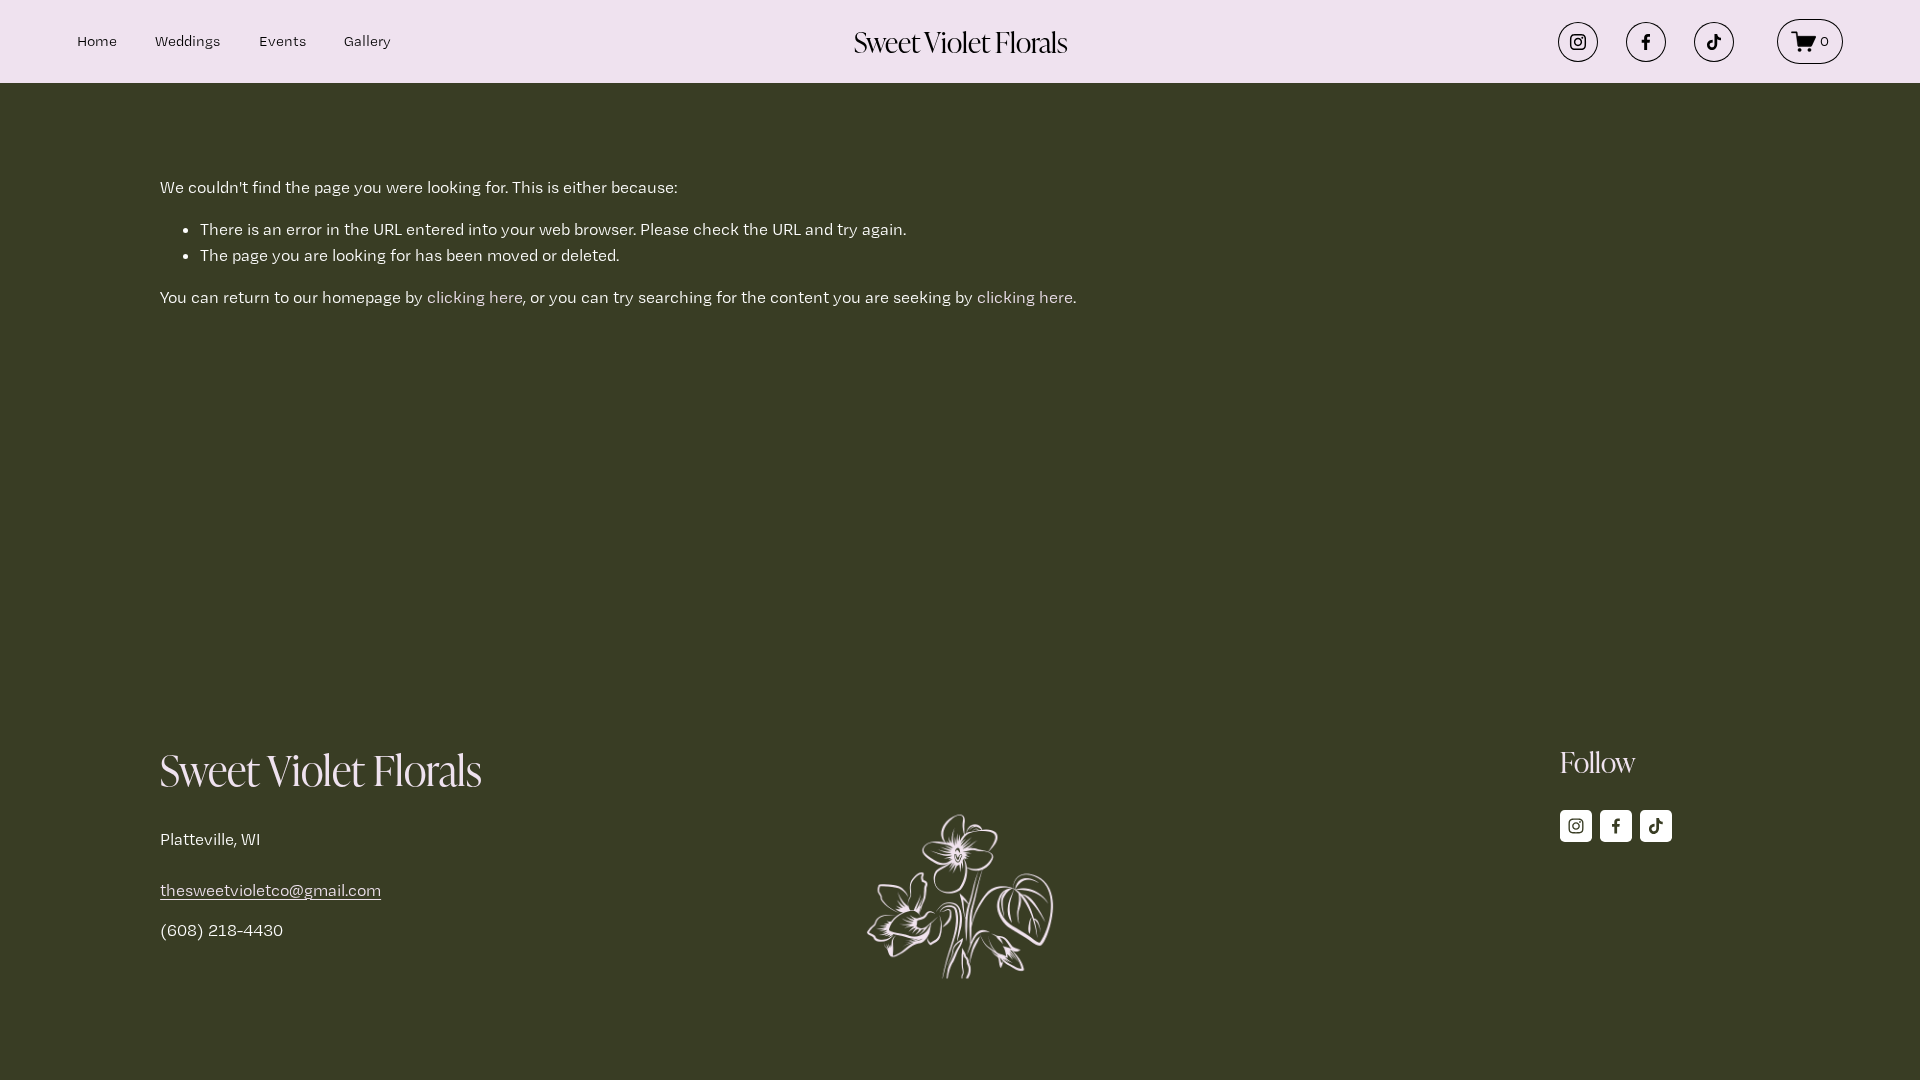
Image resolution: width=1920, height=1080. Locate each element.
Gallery (367, 41)
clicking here (475, 297)
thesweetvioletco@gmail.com (270, 890)
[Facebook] (1646, 42)
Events (282, 41)
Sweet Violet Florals (961, 41)
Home (97, 41)
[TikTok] (1714, 42)
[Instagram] (1578, 42)
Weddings (187, 41)
